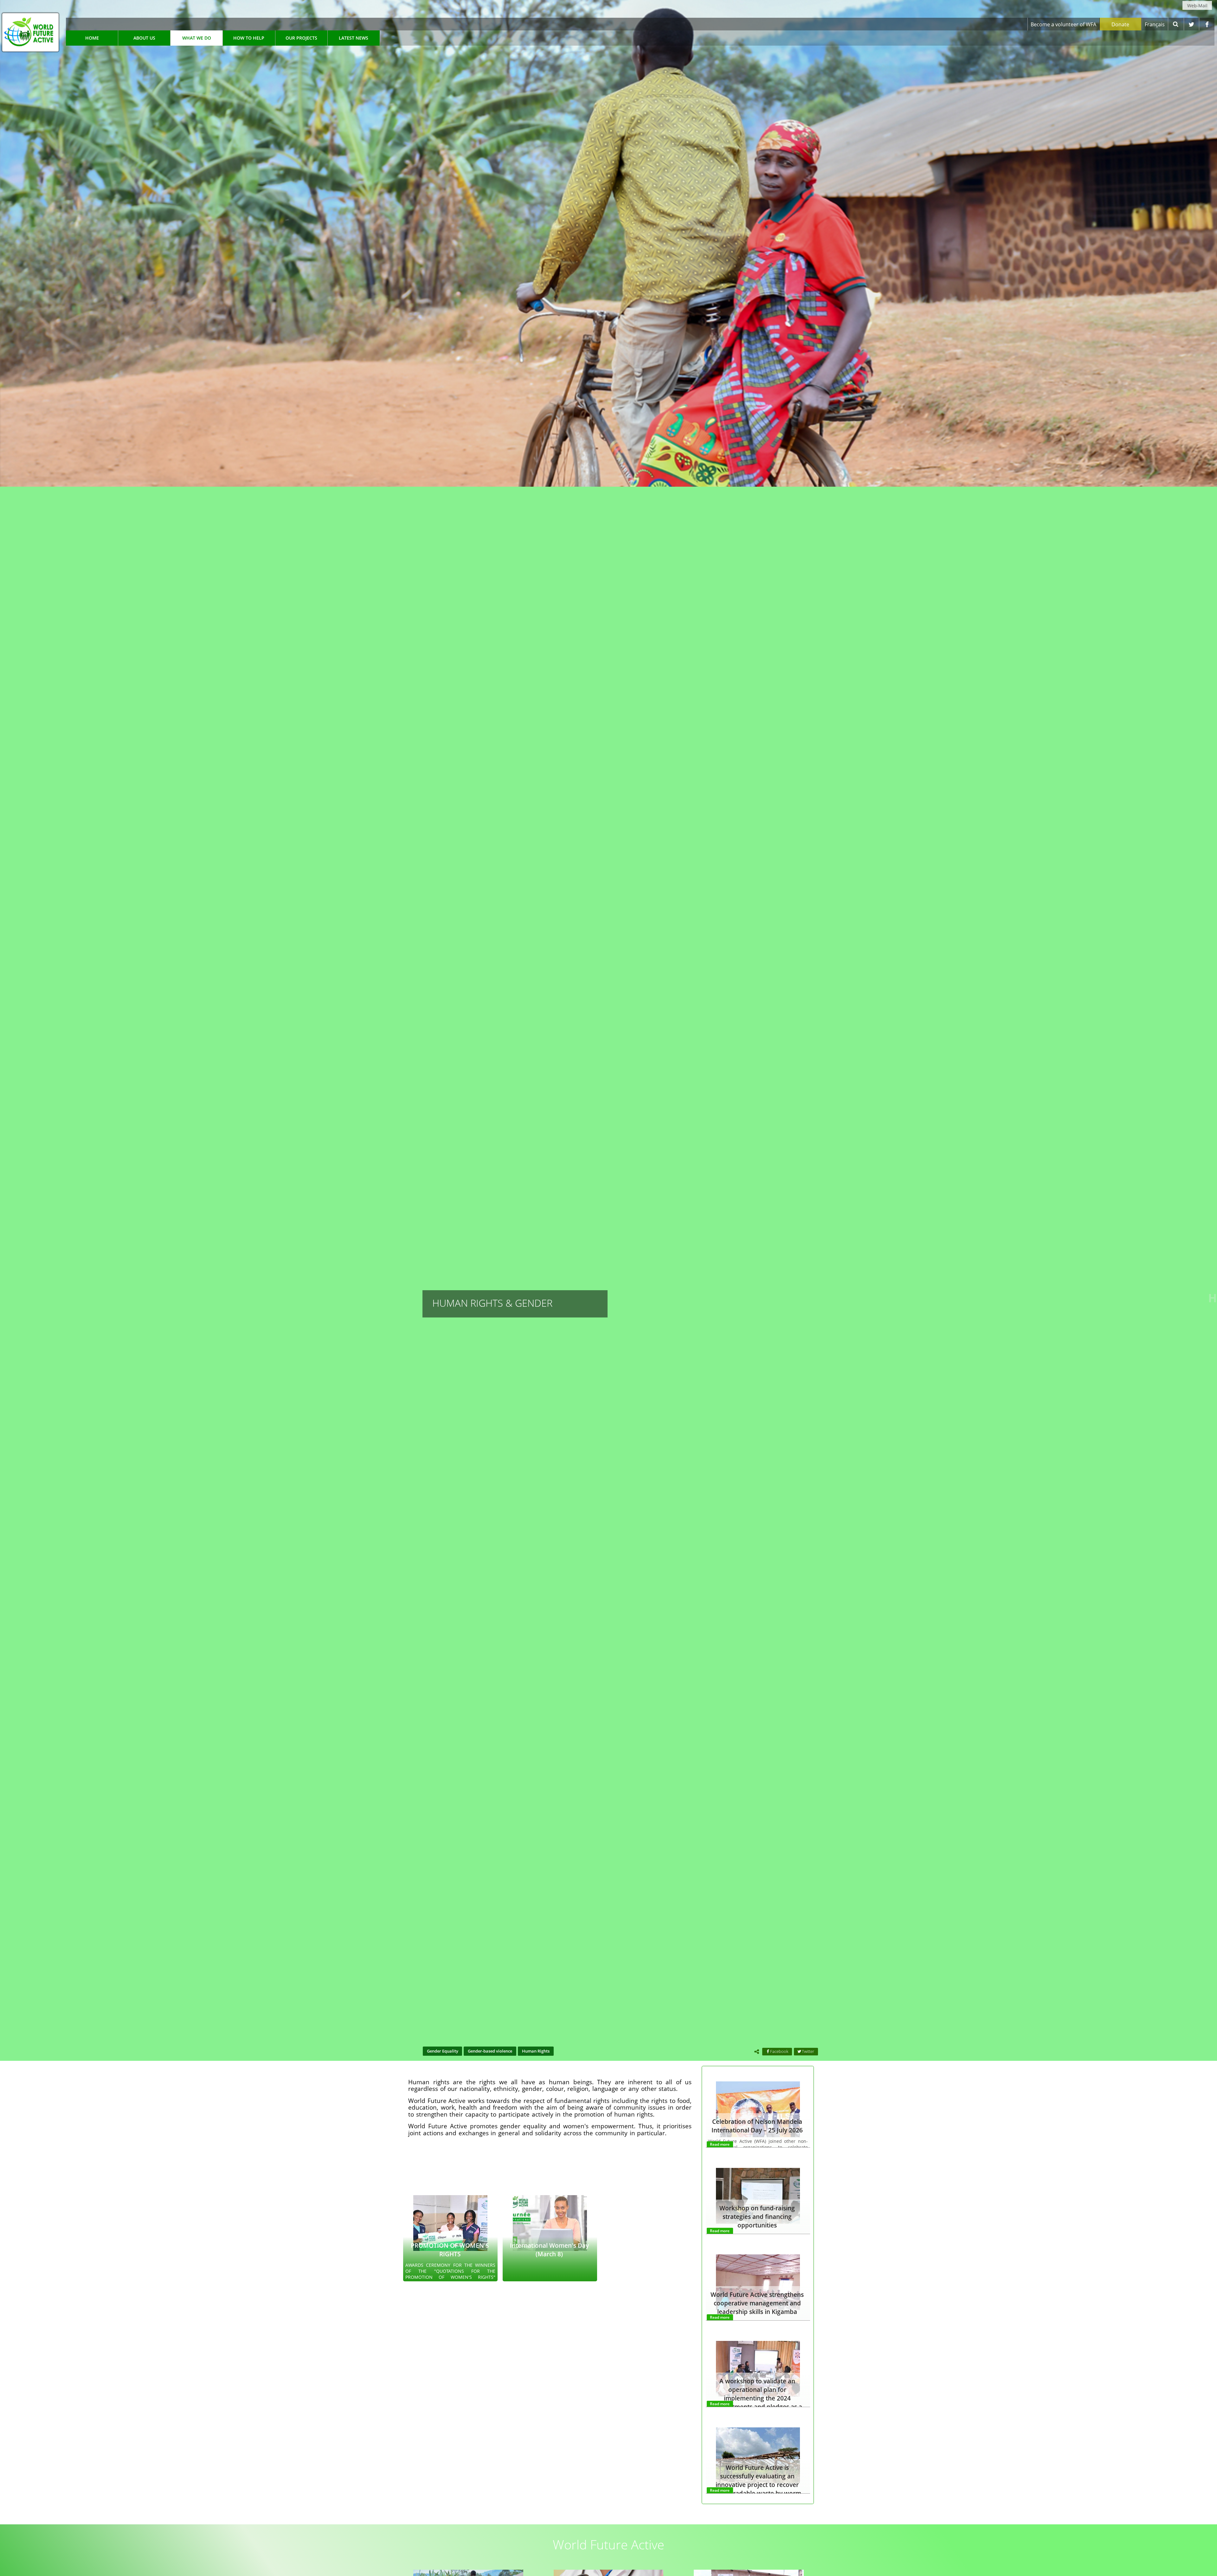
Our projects (301, 38)
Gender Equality (443, 2051)
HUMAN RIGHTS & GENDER (492, 1303)
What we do (197, 38)
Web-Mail (1197, 6)
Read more (720, 2144)
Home (92, 38)
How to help (249, 38)
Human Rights (536, 2051)
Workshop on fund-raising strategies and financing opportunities (757, 2217)
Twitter (808, 2051)
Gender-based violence (490, 2051)
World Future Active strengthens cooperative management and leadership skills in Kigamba (757, 2303)
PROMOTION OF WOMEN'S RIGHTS (450, 2250)
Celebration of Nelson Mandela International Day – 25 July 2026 (757, 2126)
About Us (144, 38)
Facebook (779, 2051)
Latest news (354, 38)
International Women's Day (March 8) (549, 2250)
